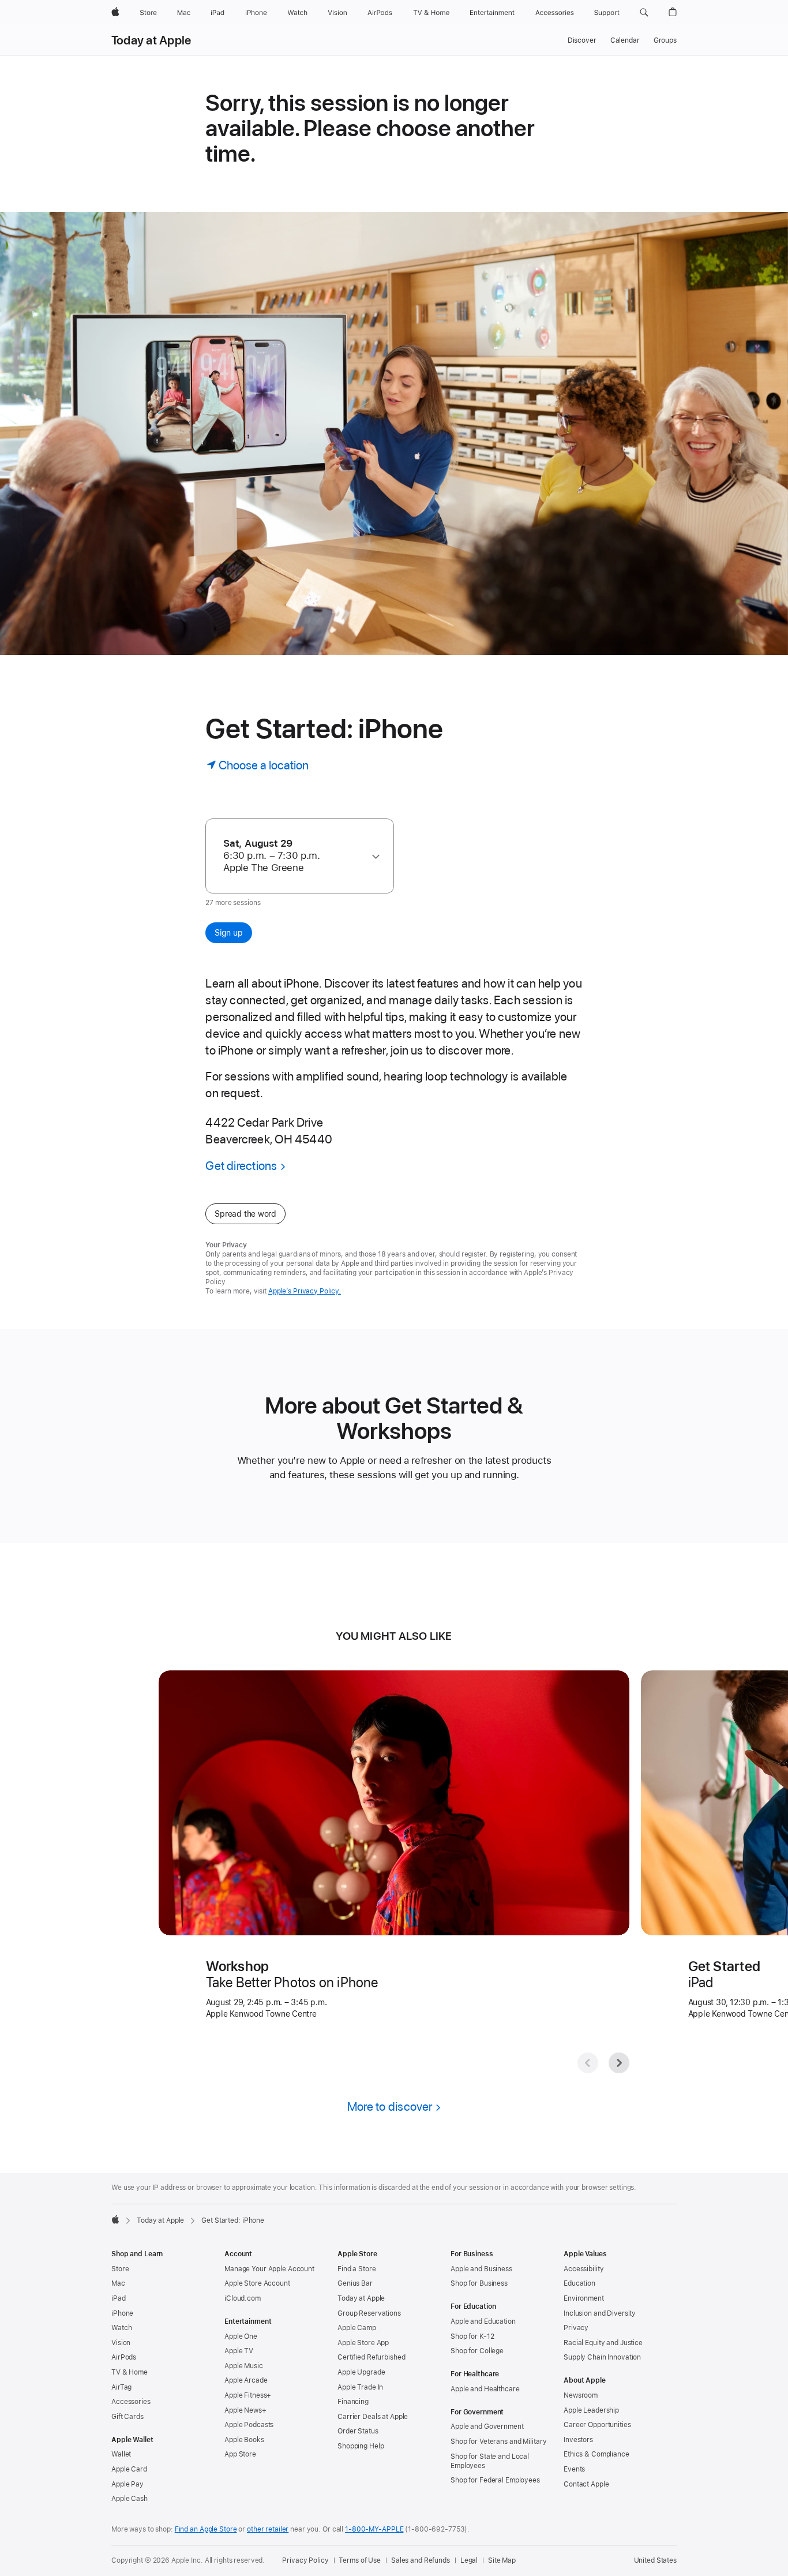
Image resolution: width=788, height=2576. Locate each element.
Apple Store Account (257, 2283)
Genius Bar (355, 2283)
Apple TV (239, 2351)
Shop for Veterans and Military (498, 2442)
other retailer (268, 2529)
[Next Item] (619, 2063)
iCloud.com (243, 2298)
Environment (584, 2298)
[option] (294, 856)
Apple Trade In (360, 2387)
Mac (118, 2283)
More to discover (390, 2106)
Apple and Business (481, 2269)
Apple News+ (245, 2410)
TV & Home (130, 2372)
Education (579, 2283)
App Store (240, 2454)
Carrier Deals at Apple (373, 2417)
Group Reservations (369, 2313)
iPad (119, 2298)
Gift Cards (127, 2417)
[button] (644, 13)
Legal (469, 2560)
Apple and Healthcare (485, 2389)
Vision (121, 2343)
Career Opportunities (597, 2425)
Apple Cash (130, 2499)
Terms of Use (360, 2560)
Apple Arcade (246, 2380)
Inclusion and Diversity (600, 2313)
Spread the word (245, 1214)
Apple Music (244, 2366)
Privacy (576, 2328)
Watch (121, 2328)
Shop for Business (479, 2283)
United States (655, 2560)
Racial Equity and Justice (603, 2343)
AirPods (124, 2357)
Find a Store (357, 2269)
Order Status (358, 2431)
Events (574, 2469)
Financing (353, 2402)
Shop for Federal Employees (495, 2480)
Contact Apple (586, 2484)
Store (120, 2269)
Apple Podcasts (249, 2425)
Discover (582, 40)
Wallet (121, 2454)
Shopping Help (361, 2446)
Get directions (241, 1166)
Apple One (241, 2336)
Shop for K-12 (472, 2336)
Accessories (131, 2402)
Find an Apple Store (206, 2529)
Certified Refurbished (371, 2357)
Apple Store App (363, 2343)
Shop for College (477, 2351)
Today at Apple (151, 40)
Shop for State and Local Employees (490, 2461)
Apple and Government (487, 2427)
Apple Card (129, 2469)
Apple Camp (357, 2328)
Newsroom (581, 2395)
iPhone (122, 2313)
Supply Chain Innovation (602, 2357)
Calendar (625, 40)
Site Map (502, 2560)
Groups (665, 40)
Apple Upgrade (361, 2372)
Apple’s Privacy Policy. (305, 1291)
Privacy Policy (305, 2560)
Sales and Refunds (421, 2560)
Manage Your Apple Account (269, 2269)
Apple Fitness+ (248, 2395)
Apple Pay (127, 2484)
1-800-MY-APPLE (374, 2529)
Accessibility (584, 2269)
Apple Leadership (591, 2410)
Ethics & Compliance (596, 2454)
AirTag (121, 2387)
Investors (578, 2440)
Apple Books (244, 2440)
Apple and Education (483, 2321)
